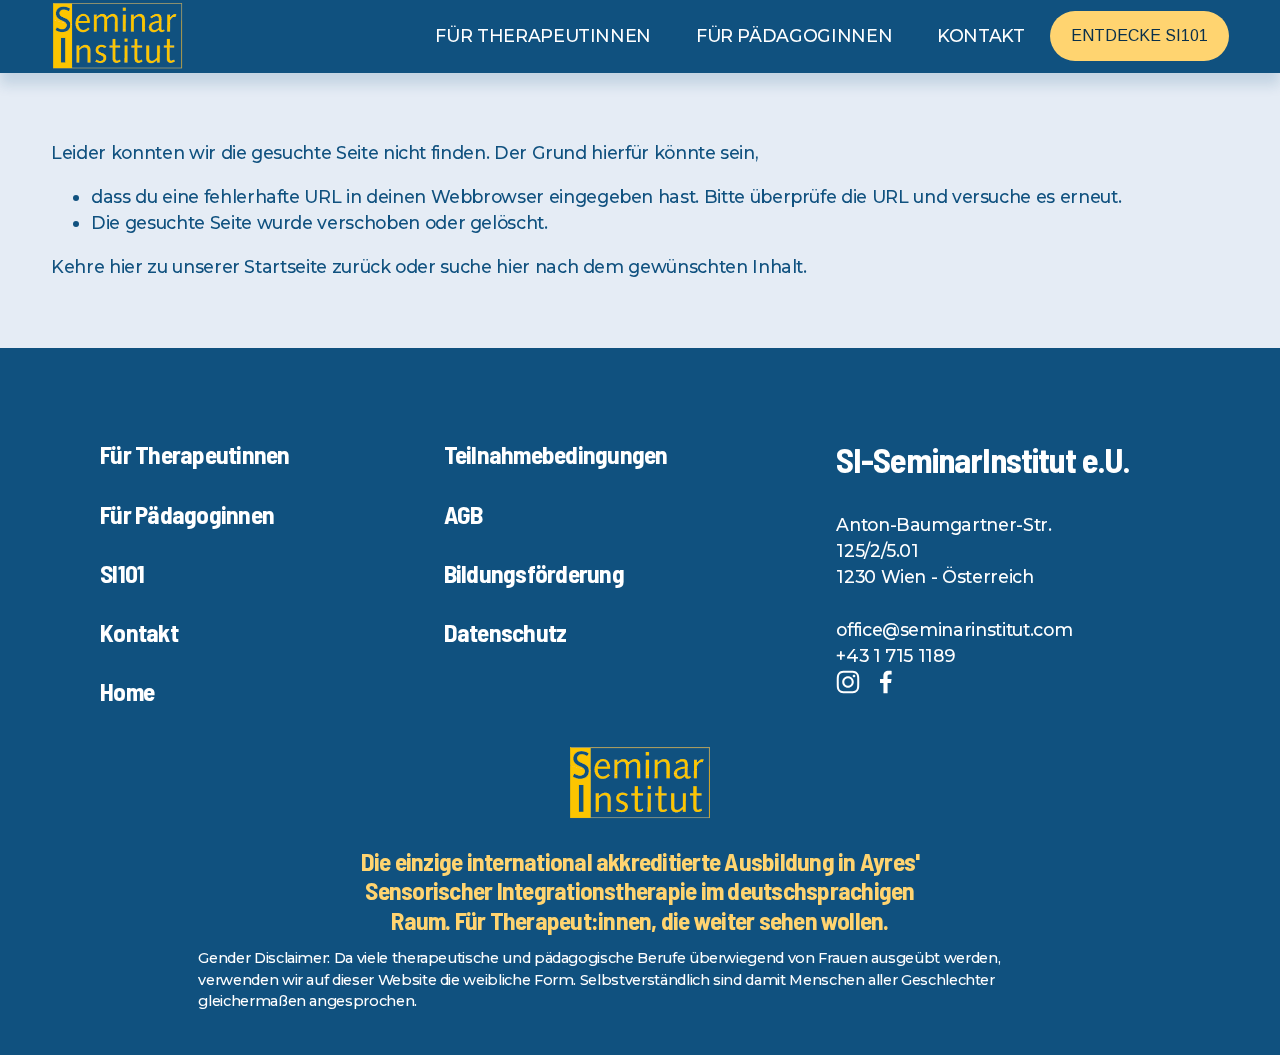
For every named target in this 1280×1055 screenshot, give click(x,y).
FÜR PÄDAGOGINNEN (794, 35)
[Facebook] (886, 682)
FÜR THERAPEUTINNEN (543, 35)
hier (126, 266)
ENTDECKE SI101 (1139, 35)
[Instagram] (848, 682)
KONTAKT (981, 35)
